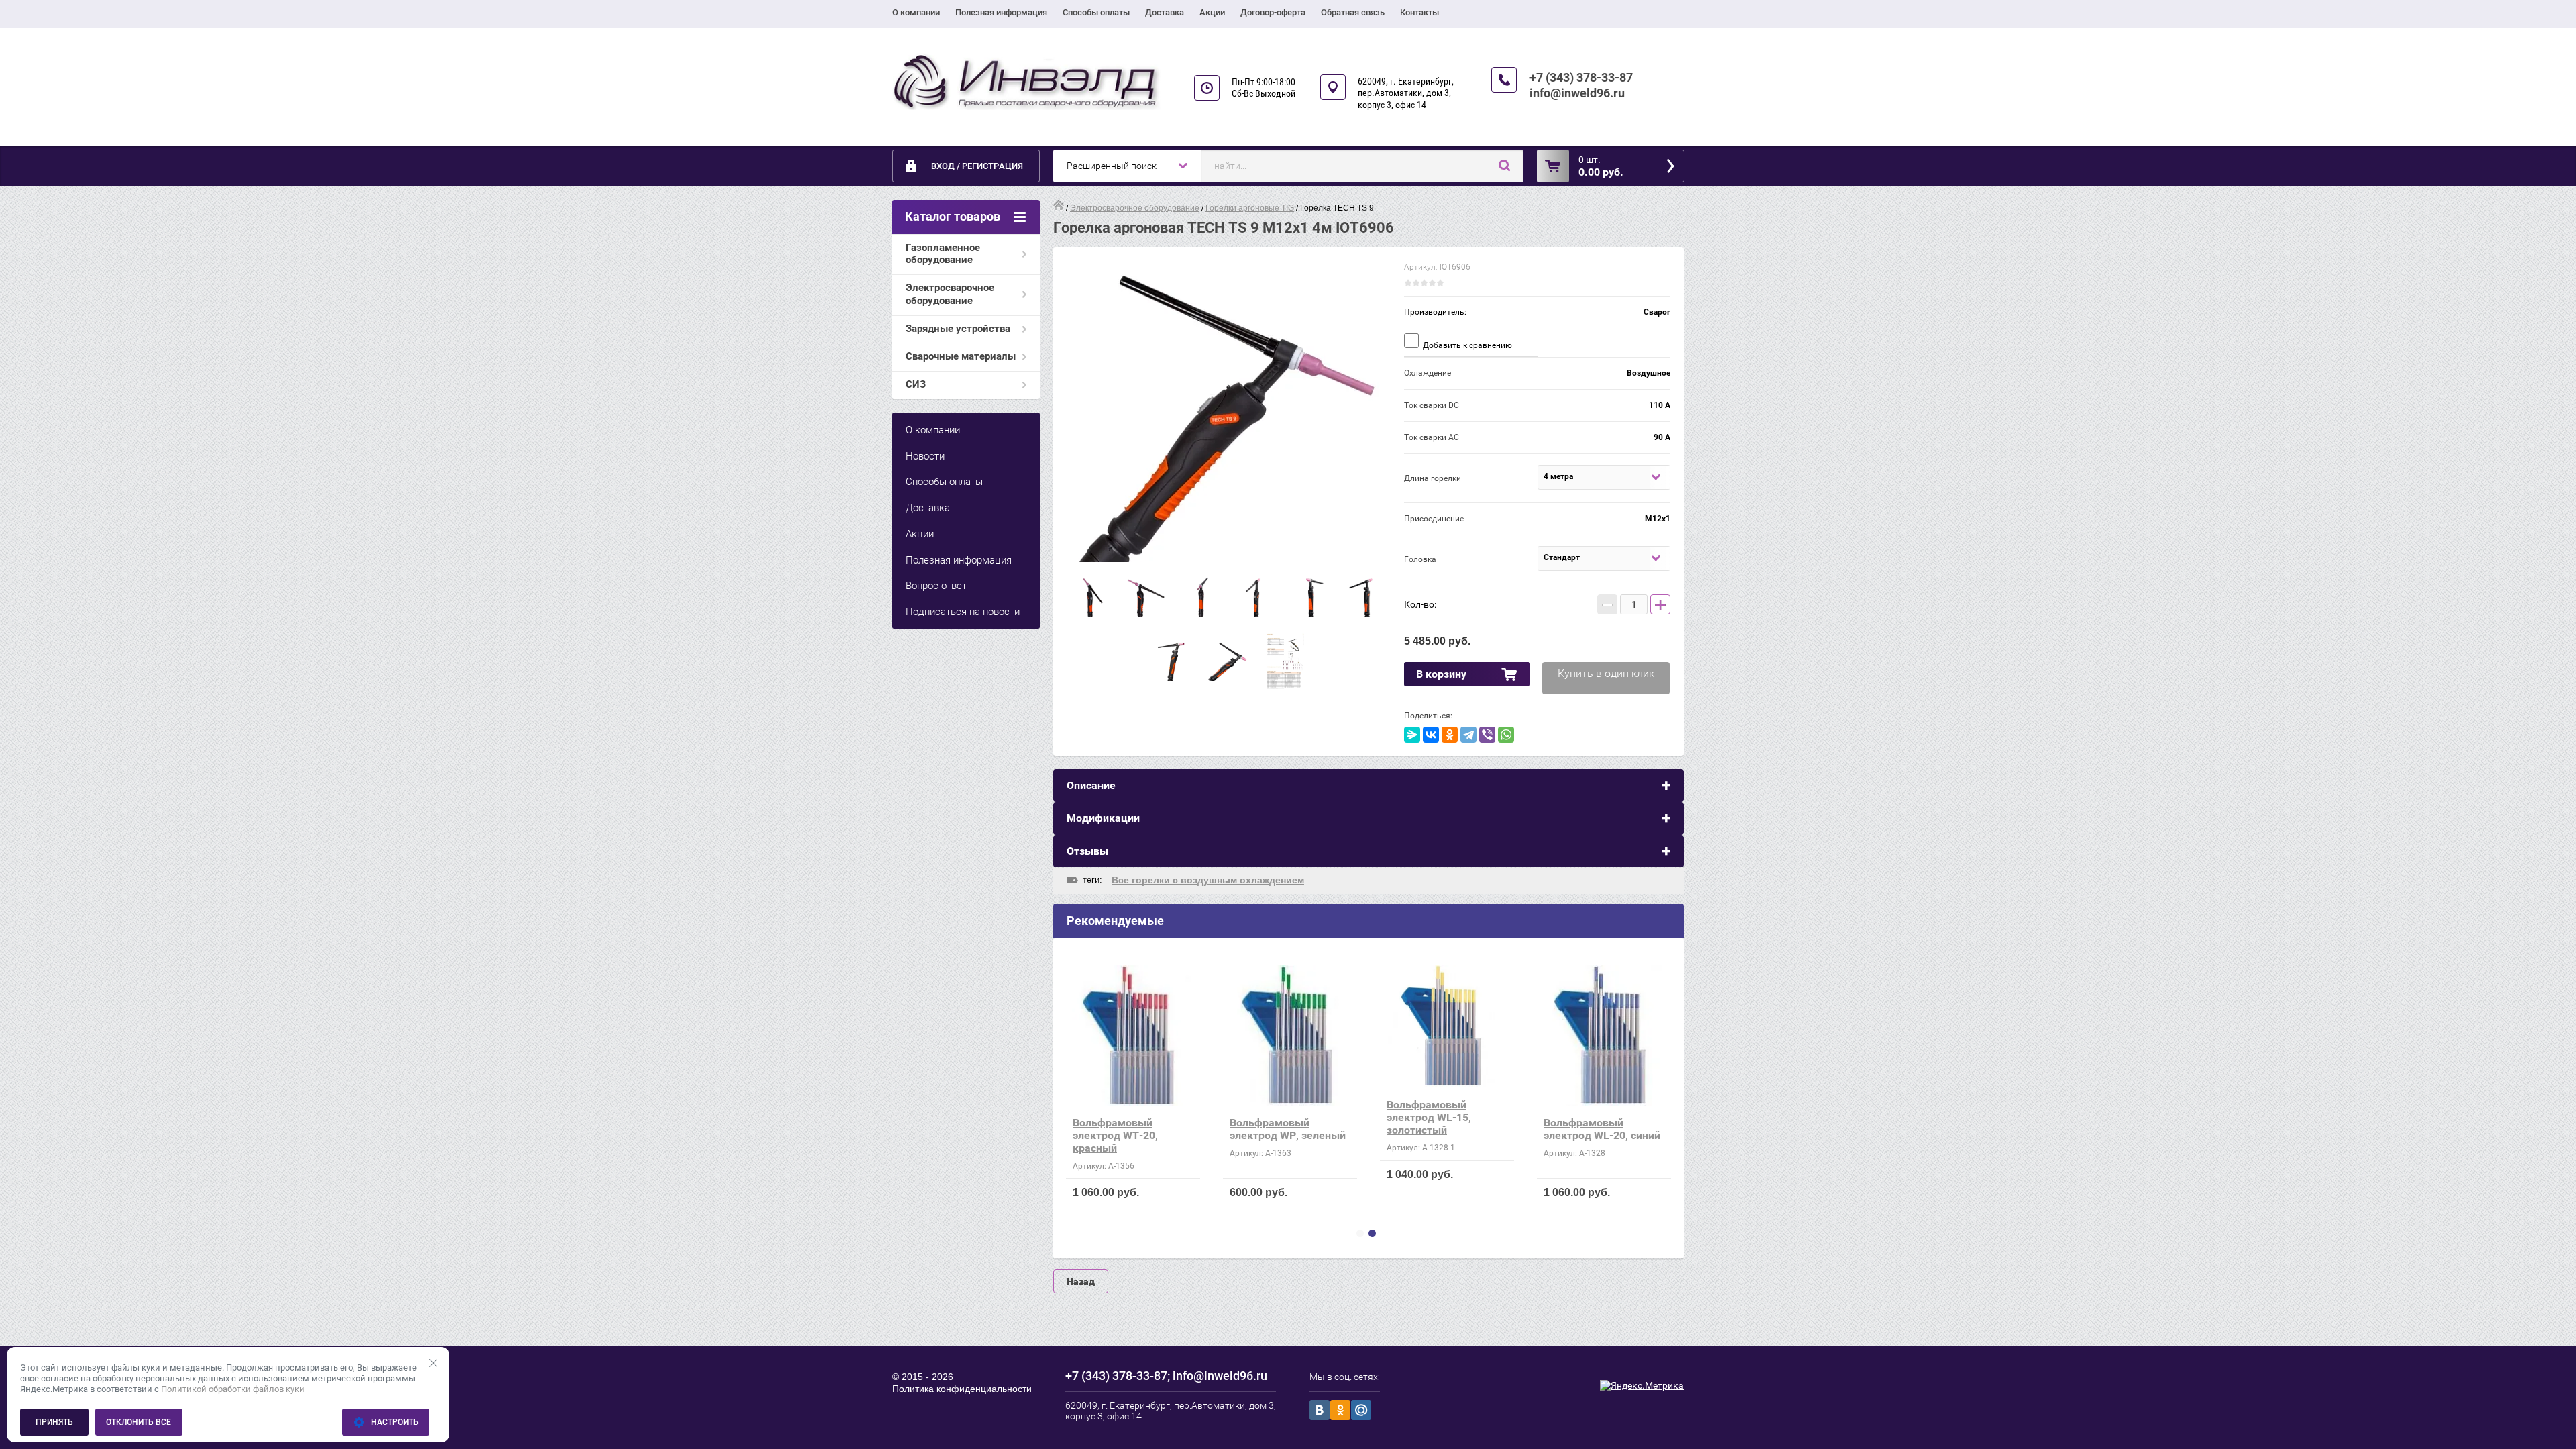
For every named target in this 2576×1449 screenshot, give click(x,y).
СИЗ (916, 384)
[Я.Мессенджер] (1412, 735)
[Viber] (1487, 735)
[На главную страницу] (1026, 82)
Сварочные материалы (961, 356)
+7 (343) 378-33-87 (1581, 77)
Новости (925, 456)
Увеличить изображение (1229, 411)
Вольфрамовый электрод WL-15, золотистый (1429, 1117)
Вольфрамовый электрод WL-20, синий (1602, 1129)
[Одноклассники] (1450, 735)
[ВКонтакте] (1431, 735)
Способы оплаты (1096, 12)
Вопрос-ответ (936, 586)
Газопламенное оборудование (943, 254)
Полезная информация (1001, 12)
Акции (1212, 12)
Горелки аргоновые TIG (1250, 208)
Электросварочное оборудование (950, 294)
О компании (916, 12)
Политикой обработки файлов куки (233, 1389)
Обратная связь (1353, 12)
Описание (1091, 785)
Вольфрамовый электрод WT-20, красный (1115, 1135)
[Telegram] (1468, 735)
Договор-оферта (1273, 12)
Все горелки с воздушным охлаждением (1208, 880)
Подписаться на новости (963, 612)
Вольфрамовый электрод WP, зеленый (1288, 1129)
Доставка (1165, 12)
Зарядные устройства (958, 329)
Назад (1081, 1281)
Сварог (1657, 312)
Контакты (1419, 12)
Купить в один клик (1606, 673)
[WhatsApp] (1506, 735)
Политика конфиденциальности (962, 1389)
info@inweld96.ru (1577, 93)
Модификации (1103, 818)
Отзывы (1087, 851)
